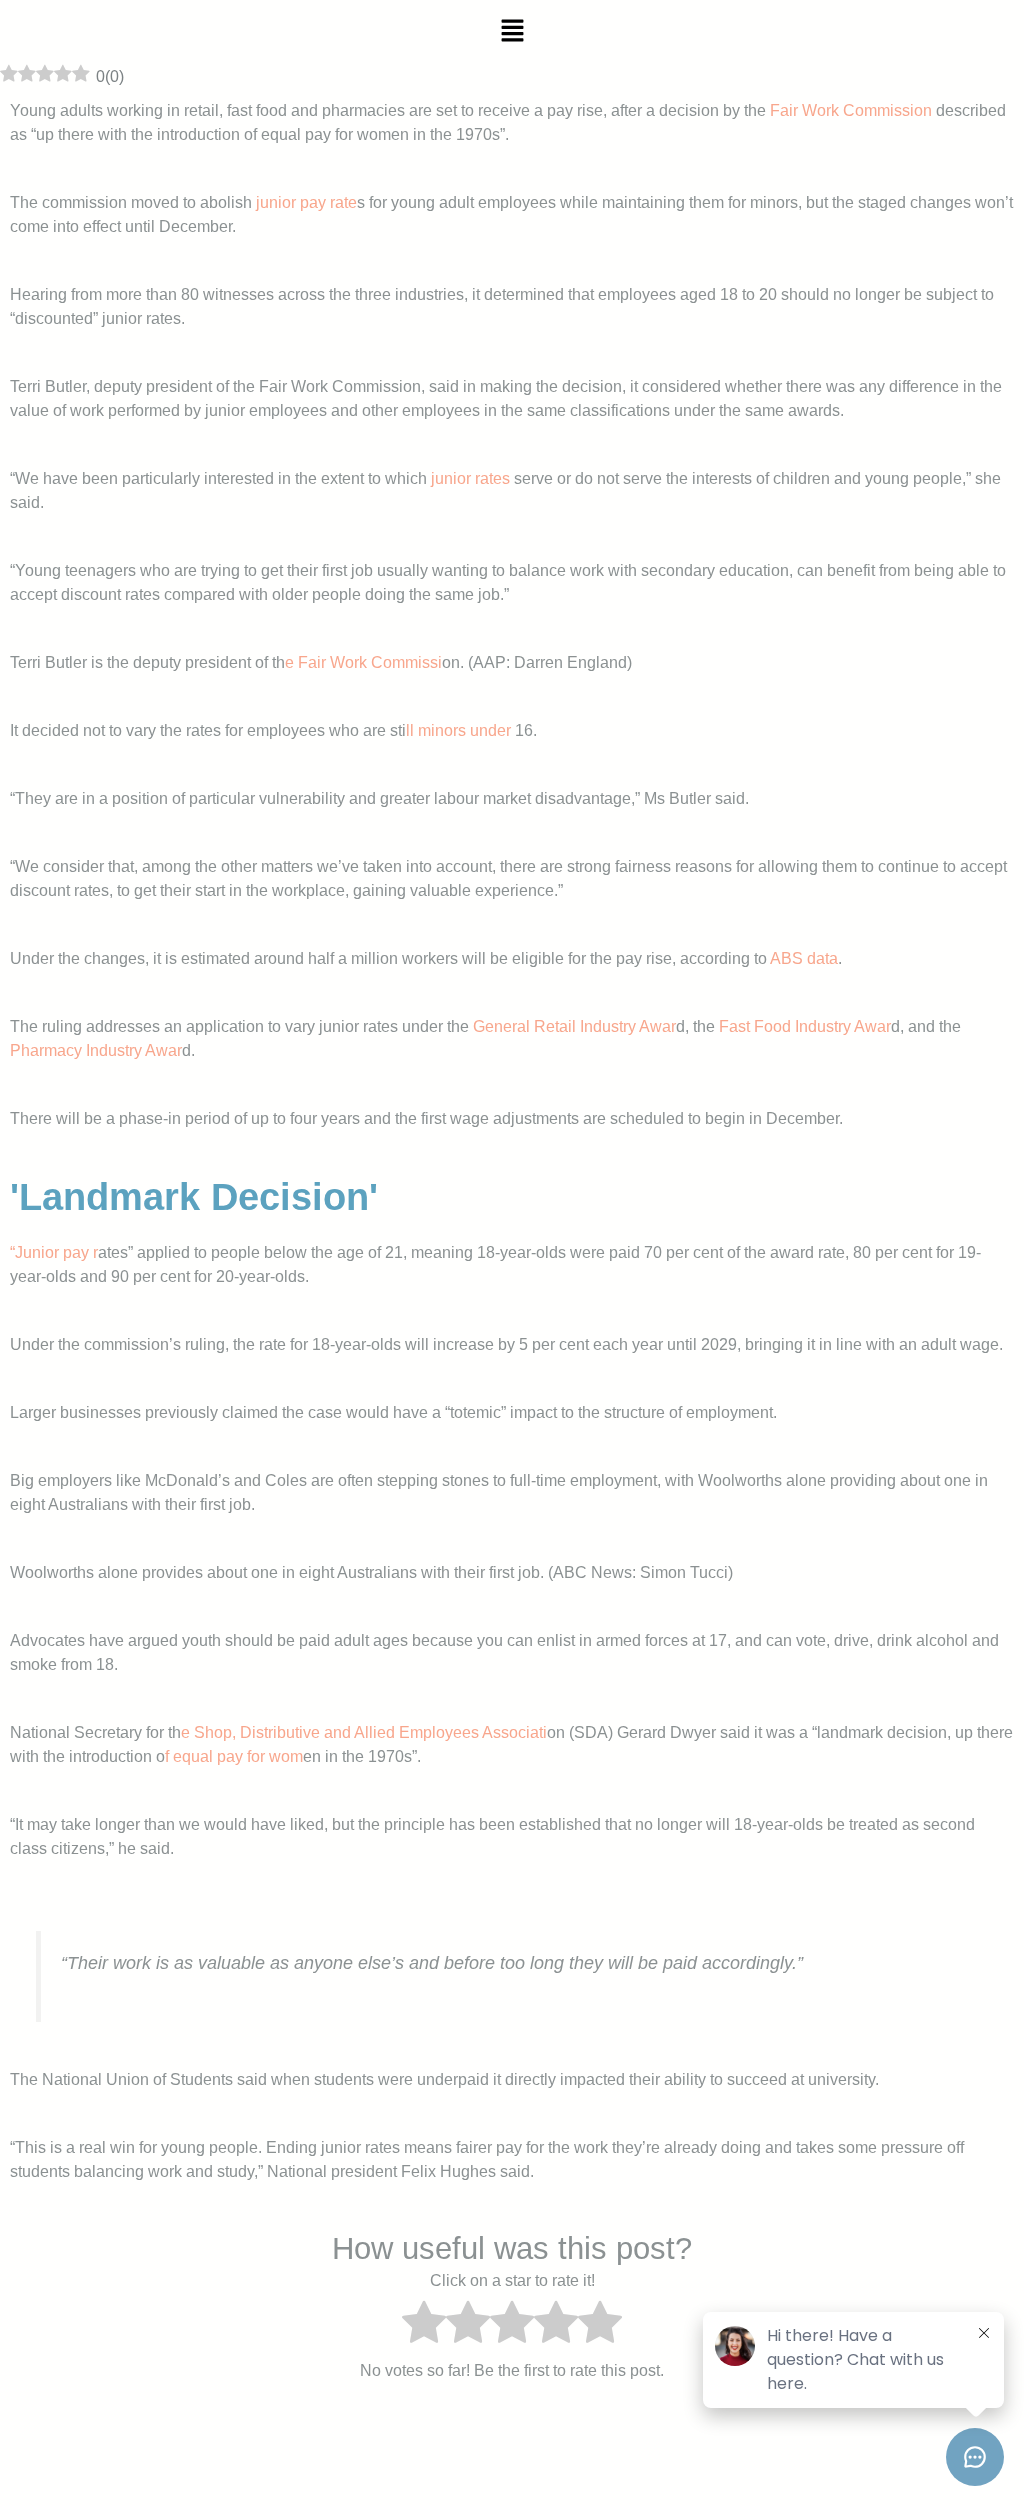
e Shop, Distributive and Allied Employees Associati (364, 1732)
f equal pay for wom (234, 1756)
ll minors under (458, 730)
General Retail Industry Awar (572, 1026)
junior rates (470, 478)
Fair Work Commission (851, 110)
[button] (512, 32)
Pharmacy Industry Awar (96, 1050)
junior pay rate (304, 202)
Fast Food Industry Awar (803, 1026)
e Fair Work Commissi (363, 662)
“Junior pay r (54, 1252)
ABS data (804, 958)
